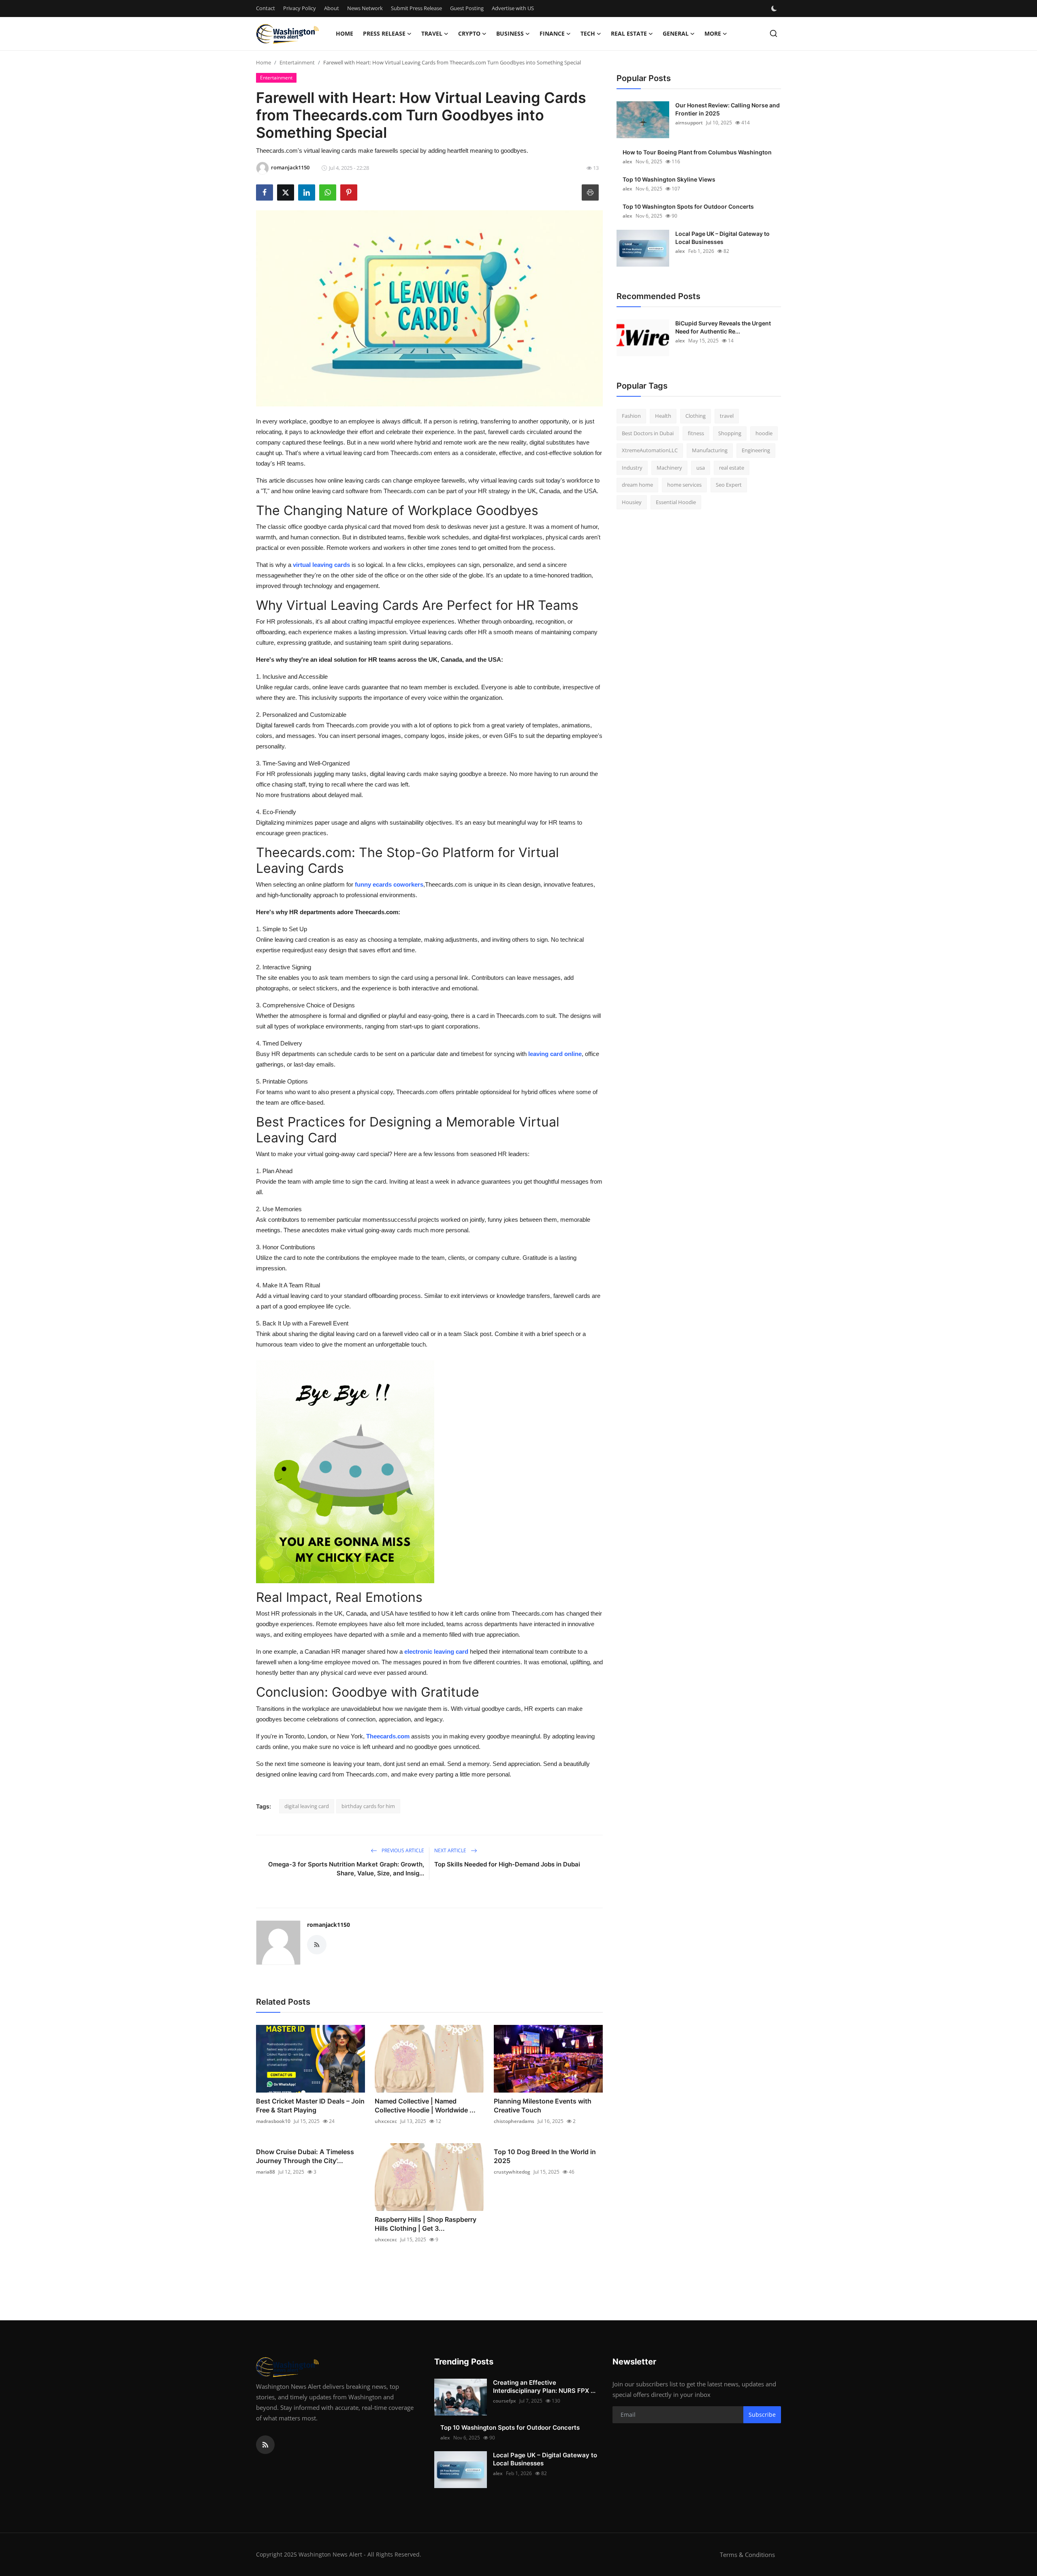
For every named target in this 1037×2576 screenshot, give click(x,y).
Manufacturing (710, 450)
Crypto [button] (469, 33)
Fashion (631, 416)
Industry (632, 468)
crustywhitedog (512, 2172)
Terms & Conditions (747, 2555)
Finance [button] (552, 33)
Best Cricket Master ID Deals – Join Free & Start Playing (310, 2106)
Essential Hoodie (676, 502)
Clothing (696, 416)
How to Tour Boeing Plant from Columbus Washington (697, 152)
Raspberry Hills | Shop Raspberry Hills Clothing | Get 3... (426, 2224)
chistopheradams (514, 2121)
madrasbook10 (273, 2121)
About (332, 8)
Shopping (730, 433)
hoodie (764, 433)
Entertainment (297, 62)
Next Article (451, 1850)
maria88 (266, 2172)
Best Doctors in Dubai (648, 433)
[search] (773, 33)
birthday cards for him (368, 1806)
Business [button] (510, 33)
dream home (637, 485)
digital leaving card (307, 1806)
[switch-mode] (775, 9)
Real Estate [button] (629, 33)
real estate (732, 468)
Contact (266, 8)
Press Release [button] (384, 33)
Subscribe (762, 2415)
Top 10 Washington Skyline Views (669, 179)
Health (663, 416)
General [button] (676, 33)
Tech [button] (588, 33)
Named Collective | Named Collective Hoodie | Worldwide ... (425, 2106)
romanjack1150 (329, 1925)
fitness (696, 433)
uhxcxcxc (386, 2121)
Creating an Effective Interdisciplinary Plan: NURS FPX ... (544, 2387)
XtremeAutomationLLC (650, 450)
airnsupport (689, 123)
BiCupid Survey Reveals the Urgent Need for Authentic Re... (723, 327)
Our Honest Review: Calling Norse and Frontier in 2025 (728, 109)
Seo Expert (729, 485)
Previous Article (402, 1850)
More (713, 33)
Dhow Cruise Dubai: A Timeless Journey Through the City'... (305, 2156)
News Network (365, 8)
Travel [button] (432, 33)
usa (701, 468)
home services (684, 485)
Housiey (632, 502)
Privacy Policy (300, 8)
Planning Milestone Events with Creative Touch (543, 2106)
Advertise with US (513, 8)
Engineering (756, 450)
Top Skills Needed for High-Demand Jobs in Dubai (507, 1864)
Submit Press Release (416, 8)
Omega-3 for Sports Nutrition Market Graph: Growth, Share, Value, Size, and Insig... (346, 1869)
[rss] (265, 2445)
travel (727, 416)
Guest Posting (467, 8)
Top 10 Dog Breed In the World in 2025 (545, 2156)
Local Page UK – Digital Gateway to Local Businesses (722, 238)
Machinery (669, 468)
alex (627, 161)
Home (345, 33)
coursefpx (505, 2401)
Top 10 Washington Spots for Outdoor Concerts (688, 206)
